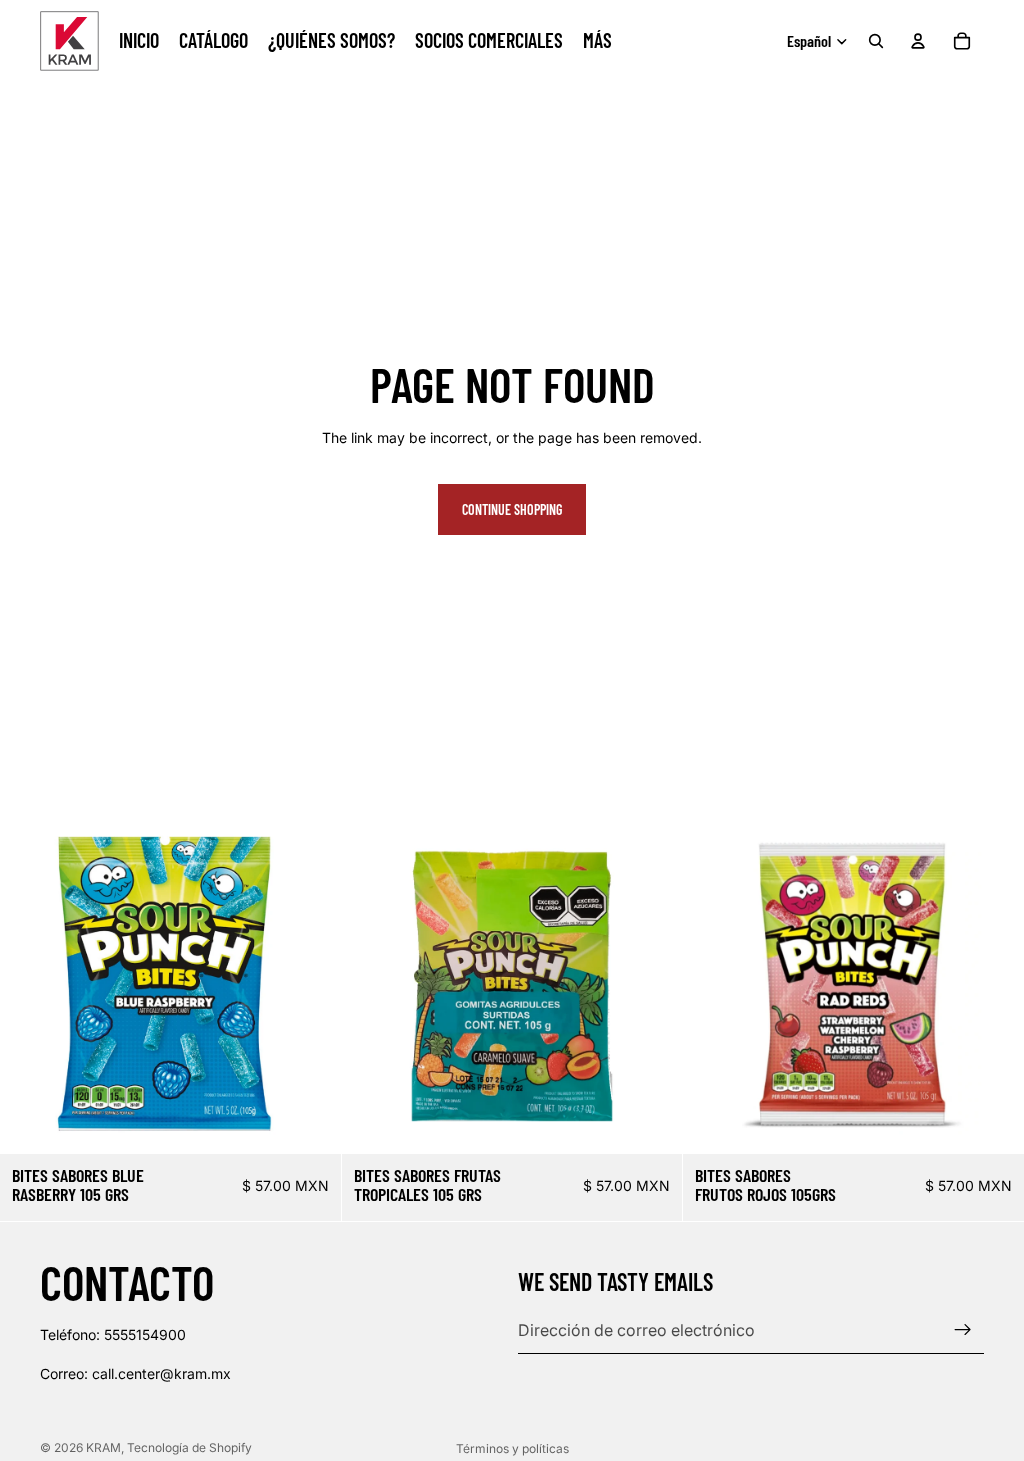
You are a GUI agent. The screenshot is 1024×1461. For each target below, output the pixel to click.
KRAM (103, 1447)
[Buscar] (876, 41)
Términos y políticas (512, 1448)
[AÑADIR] (310, 1123)
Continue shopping (512, 509)
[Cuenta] (918, 41)
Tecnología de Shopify (189, 1447)
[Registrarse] (963, 1330)
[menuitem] (597, 41)
